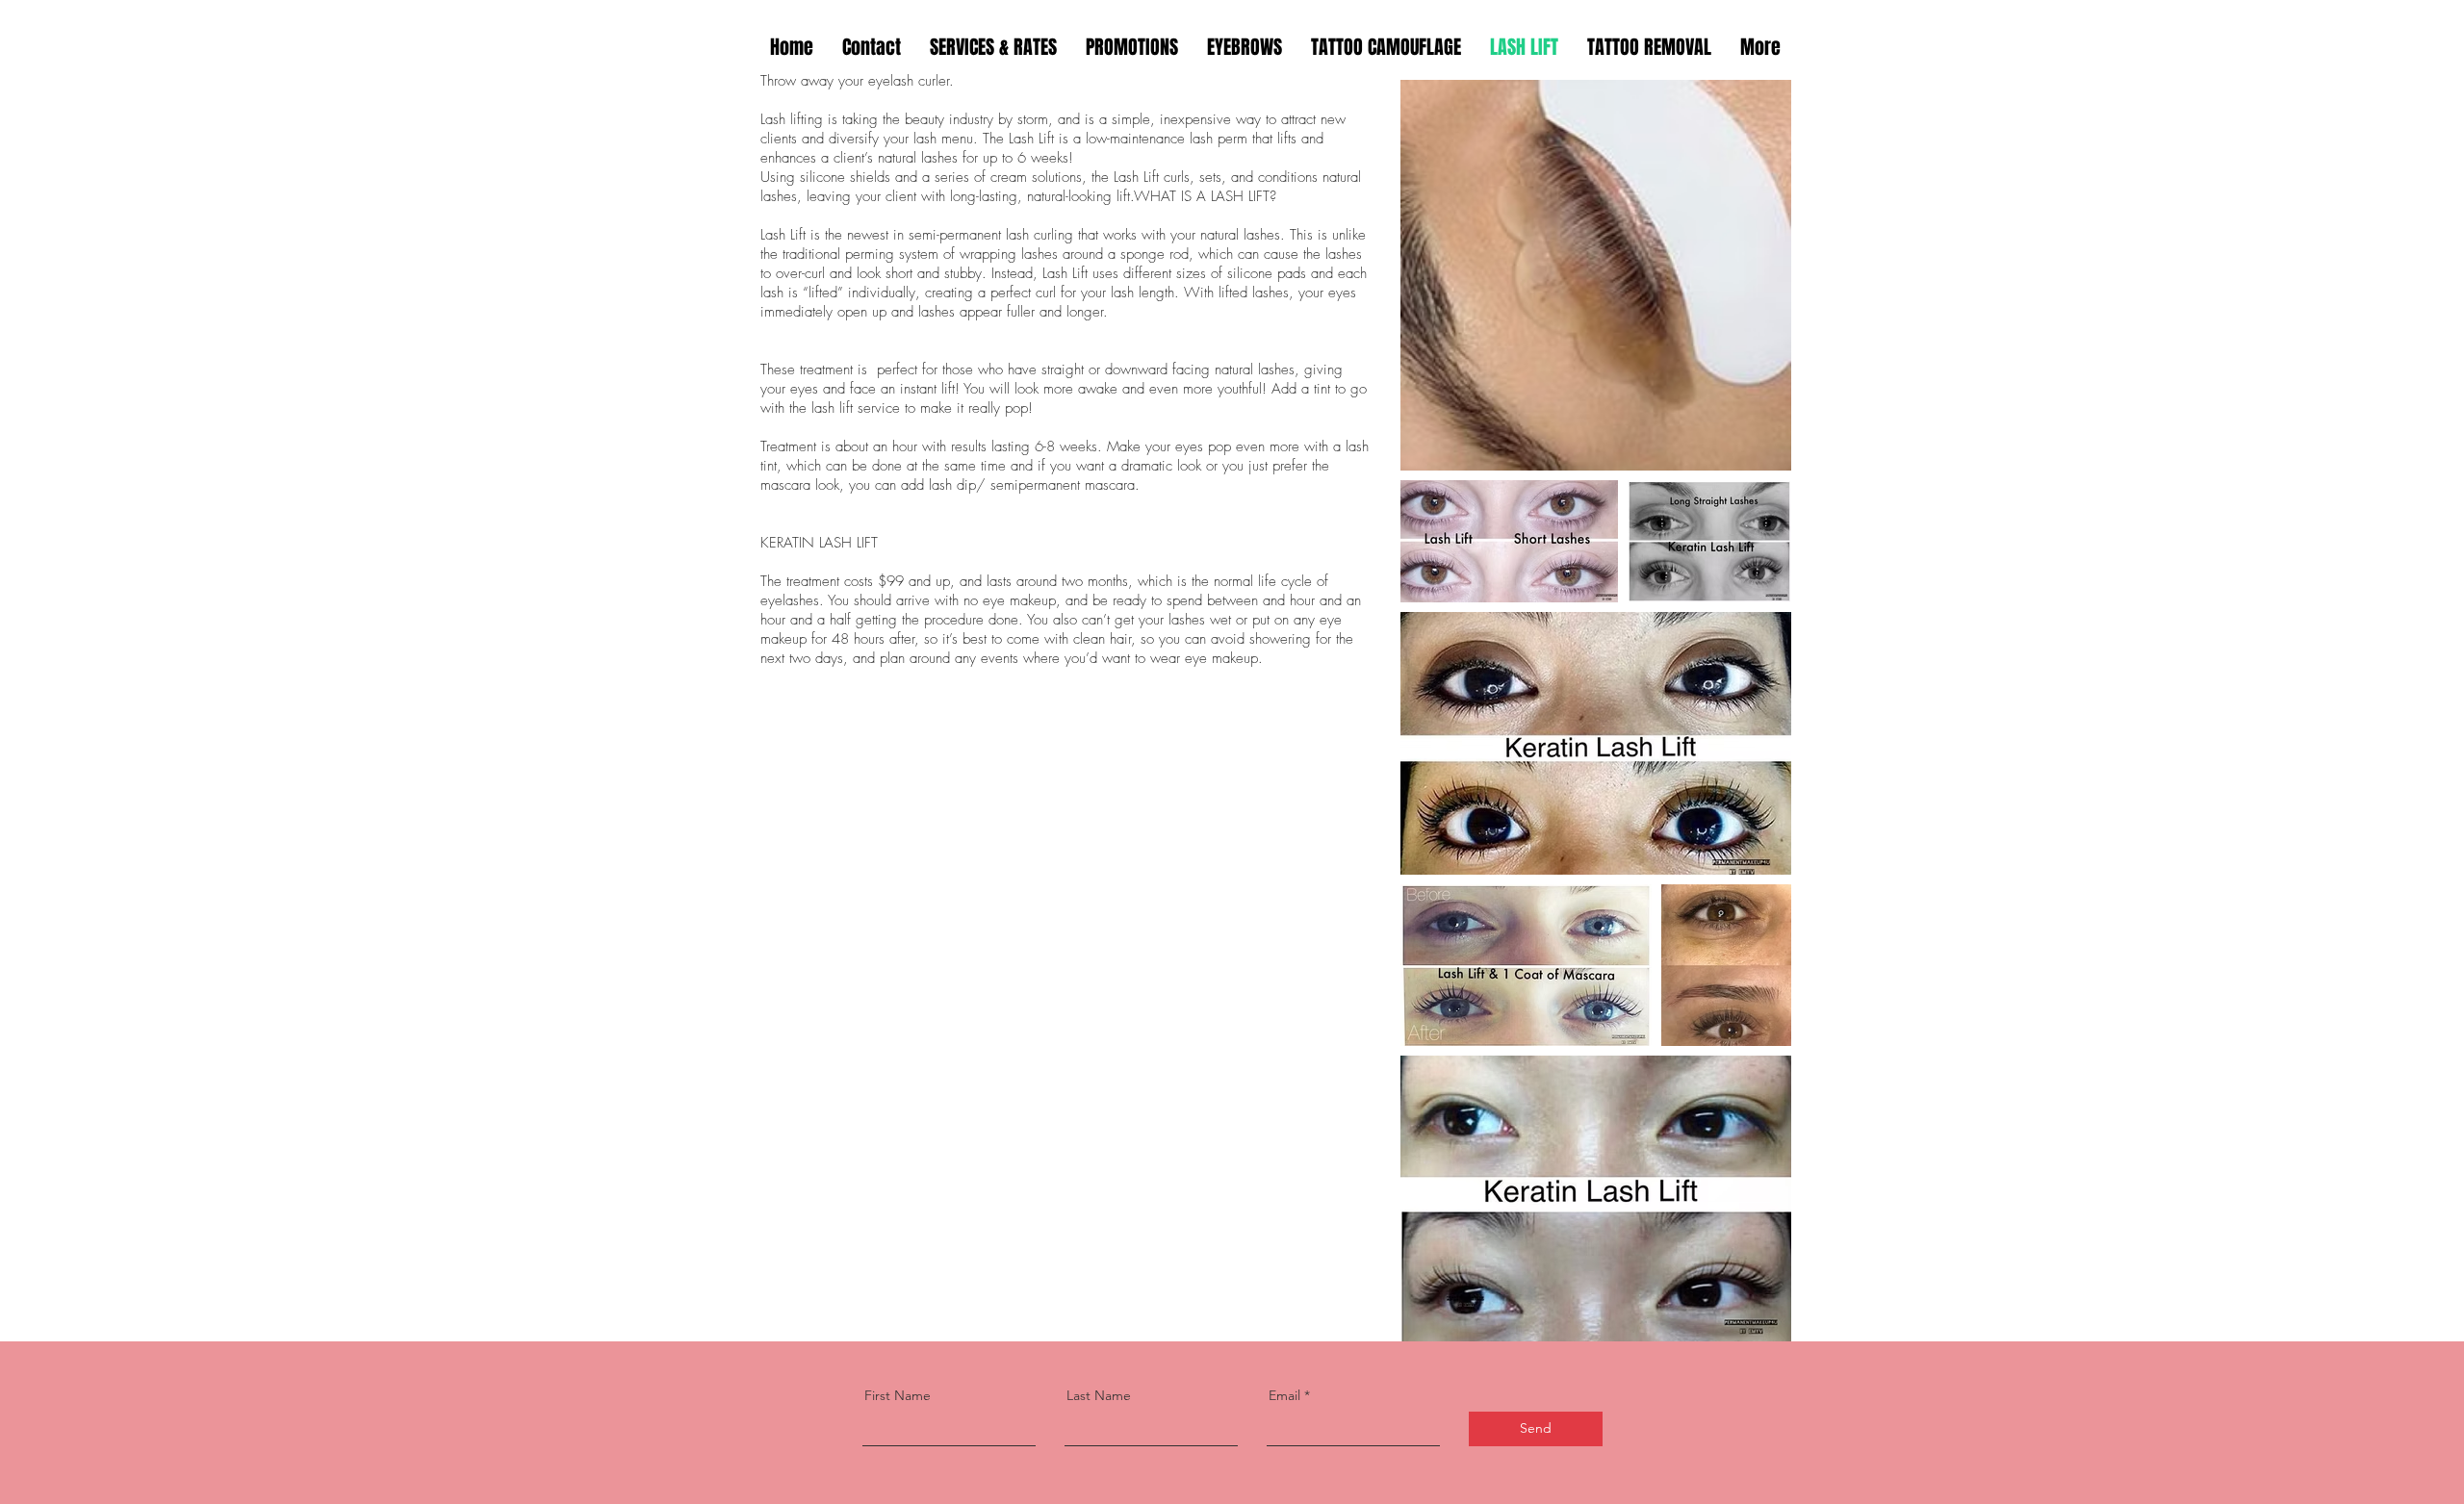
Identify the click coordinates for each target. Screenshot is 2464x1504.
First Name (898, 1395)
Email (1284, 1395)
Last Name (1099, 1395)
